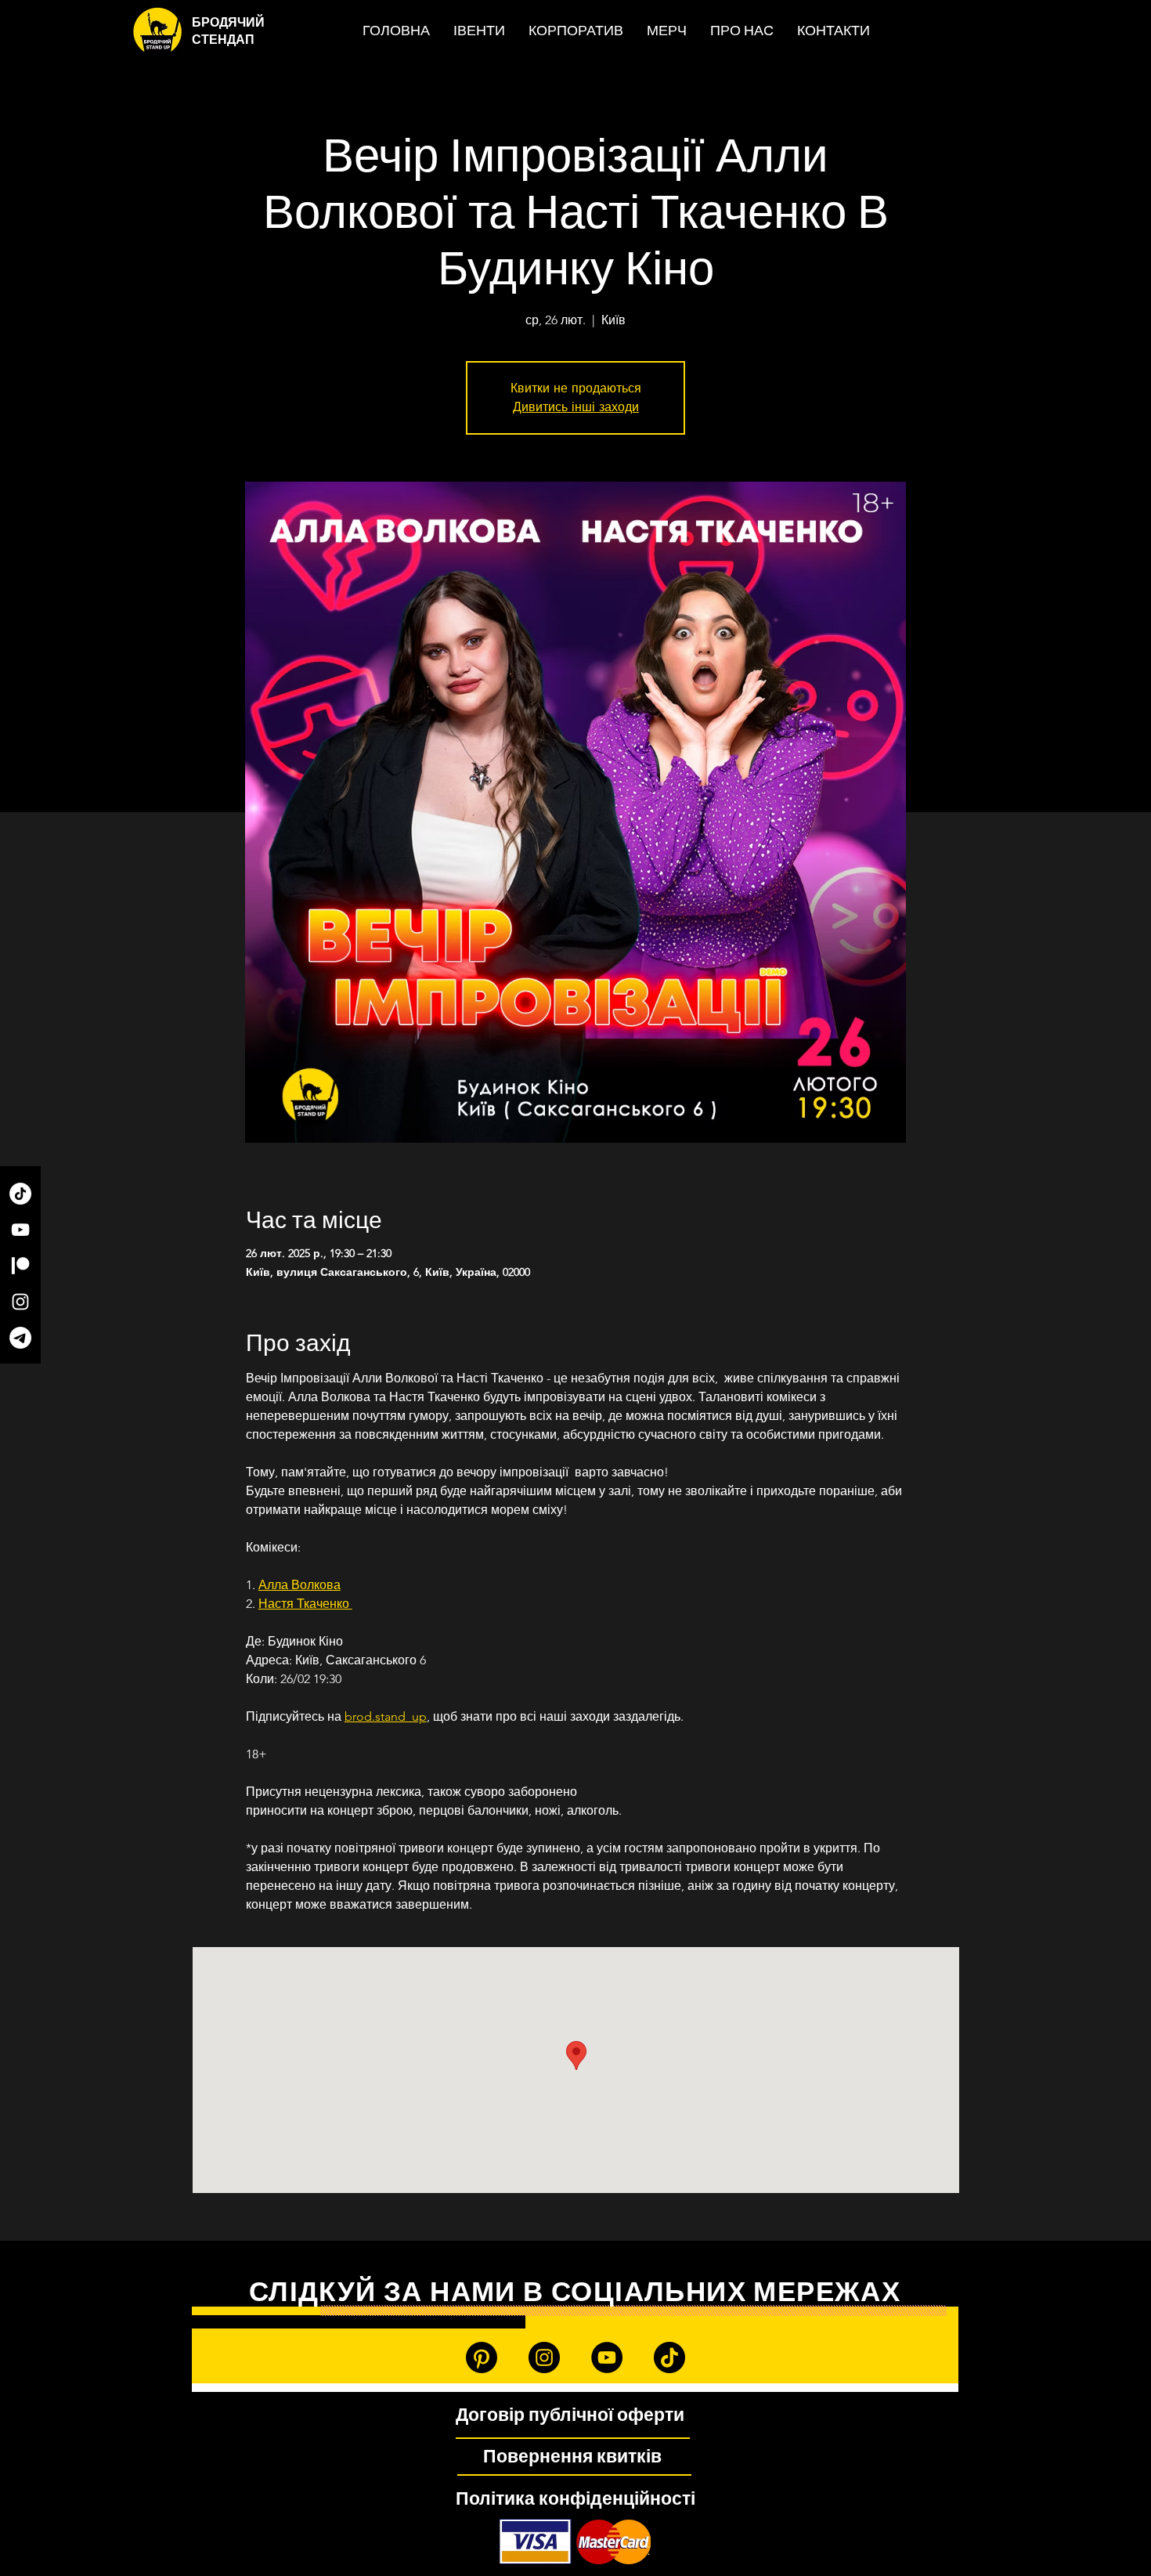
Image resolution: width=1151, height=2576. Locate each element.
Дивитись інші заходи (576, 407)
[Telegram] (20, 1338)
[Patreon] (20, 1266)
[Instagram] (20, 1302)
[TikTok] (20, 1194)
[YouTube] (20, 1230)
